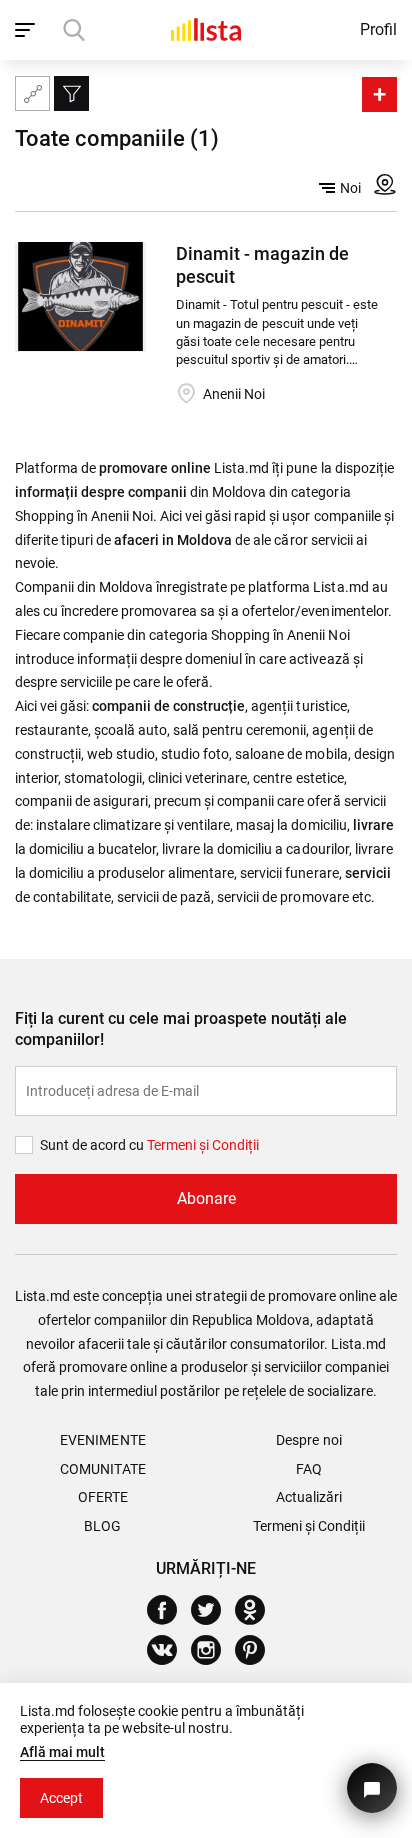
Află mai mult (62, 1752)
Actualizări (309, 1497)
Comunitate (102, 1469)
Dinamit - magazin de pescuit (262, 265)
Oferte (103, 1497)
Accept (61, 1798)
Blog (102, 1526)
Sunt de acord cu (93, 1145)
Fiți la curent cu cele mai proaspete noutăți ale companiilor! (181, 1029)
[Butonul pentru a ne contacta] (372, 1788)
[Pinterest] (257, 1650)
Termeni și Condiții (309, 1526)
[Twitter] (213, 1610)
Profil (378, 29)
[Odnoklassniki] (257, 1610)
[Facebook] (169, 1610)
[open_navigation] (27, 30)
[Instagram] (213, 1650)
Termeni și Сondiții (203, 1145)
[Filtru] (71, 93)
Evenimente (102, 1440)
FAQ (309, 1469)
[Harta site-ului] (32, 93)
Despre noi (308, 1440)
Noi (350, 188)
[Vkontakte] (169, 1650)
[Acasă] (206, 29)
